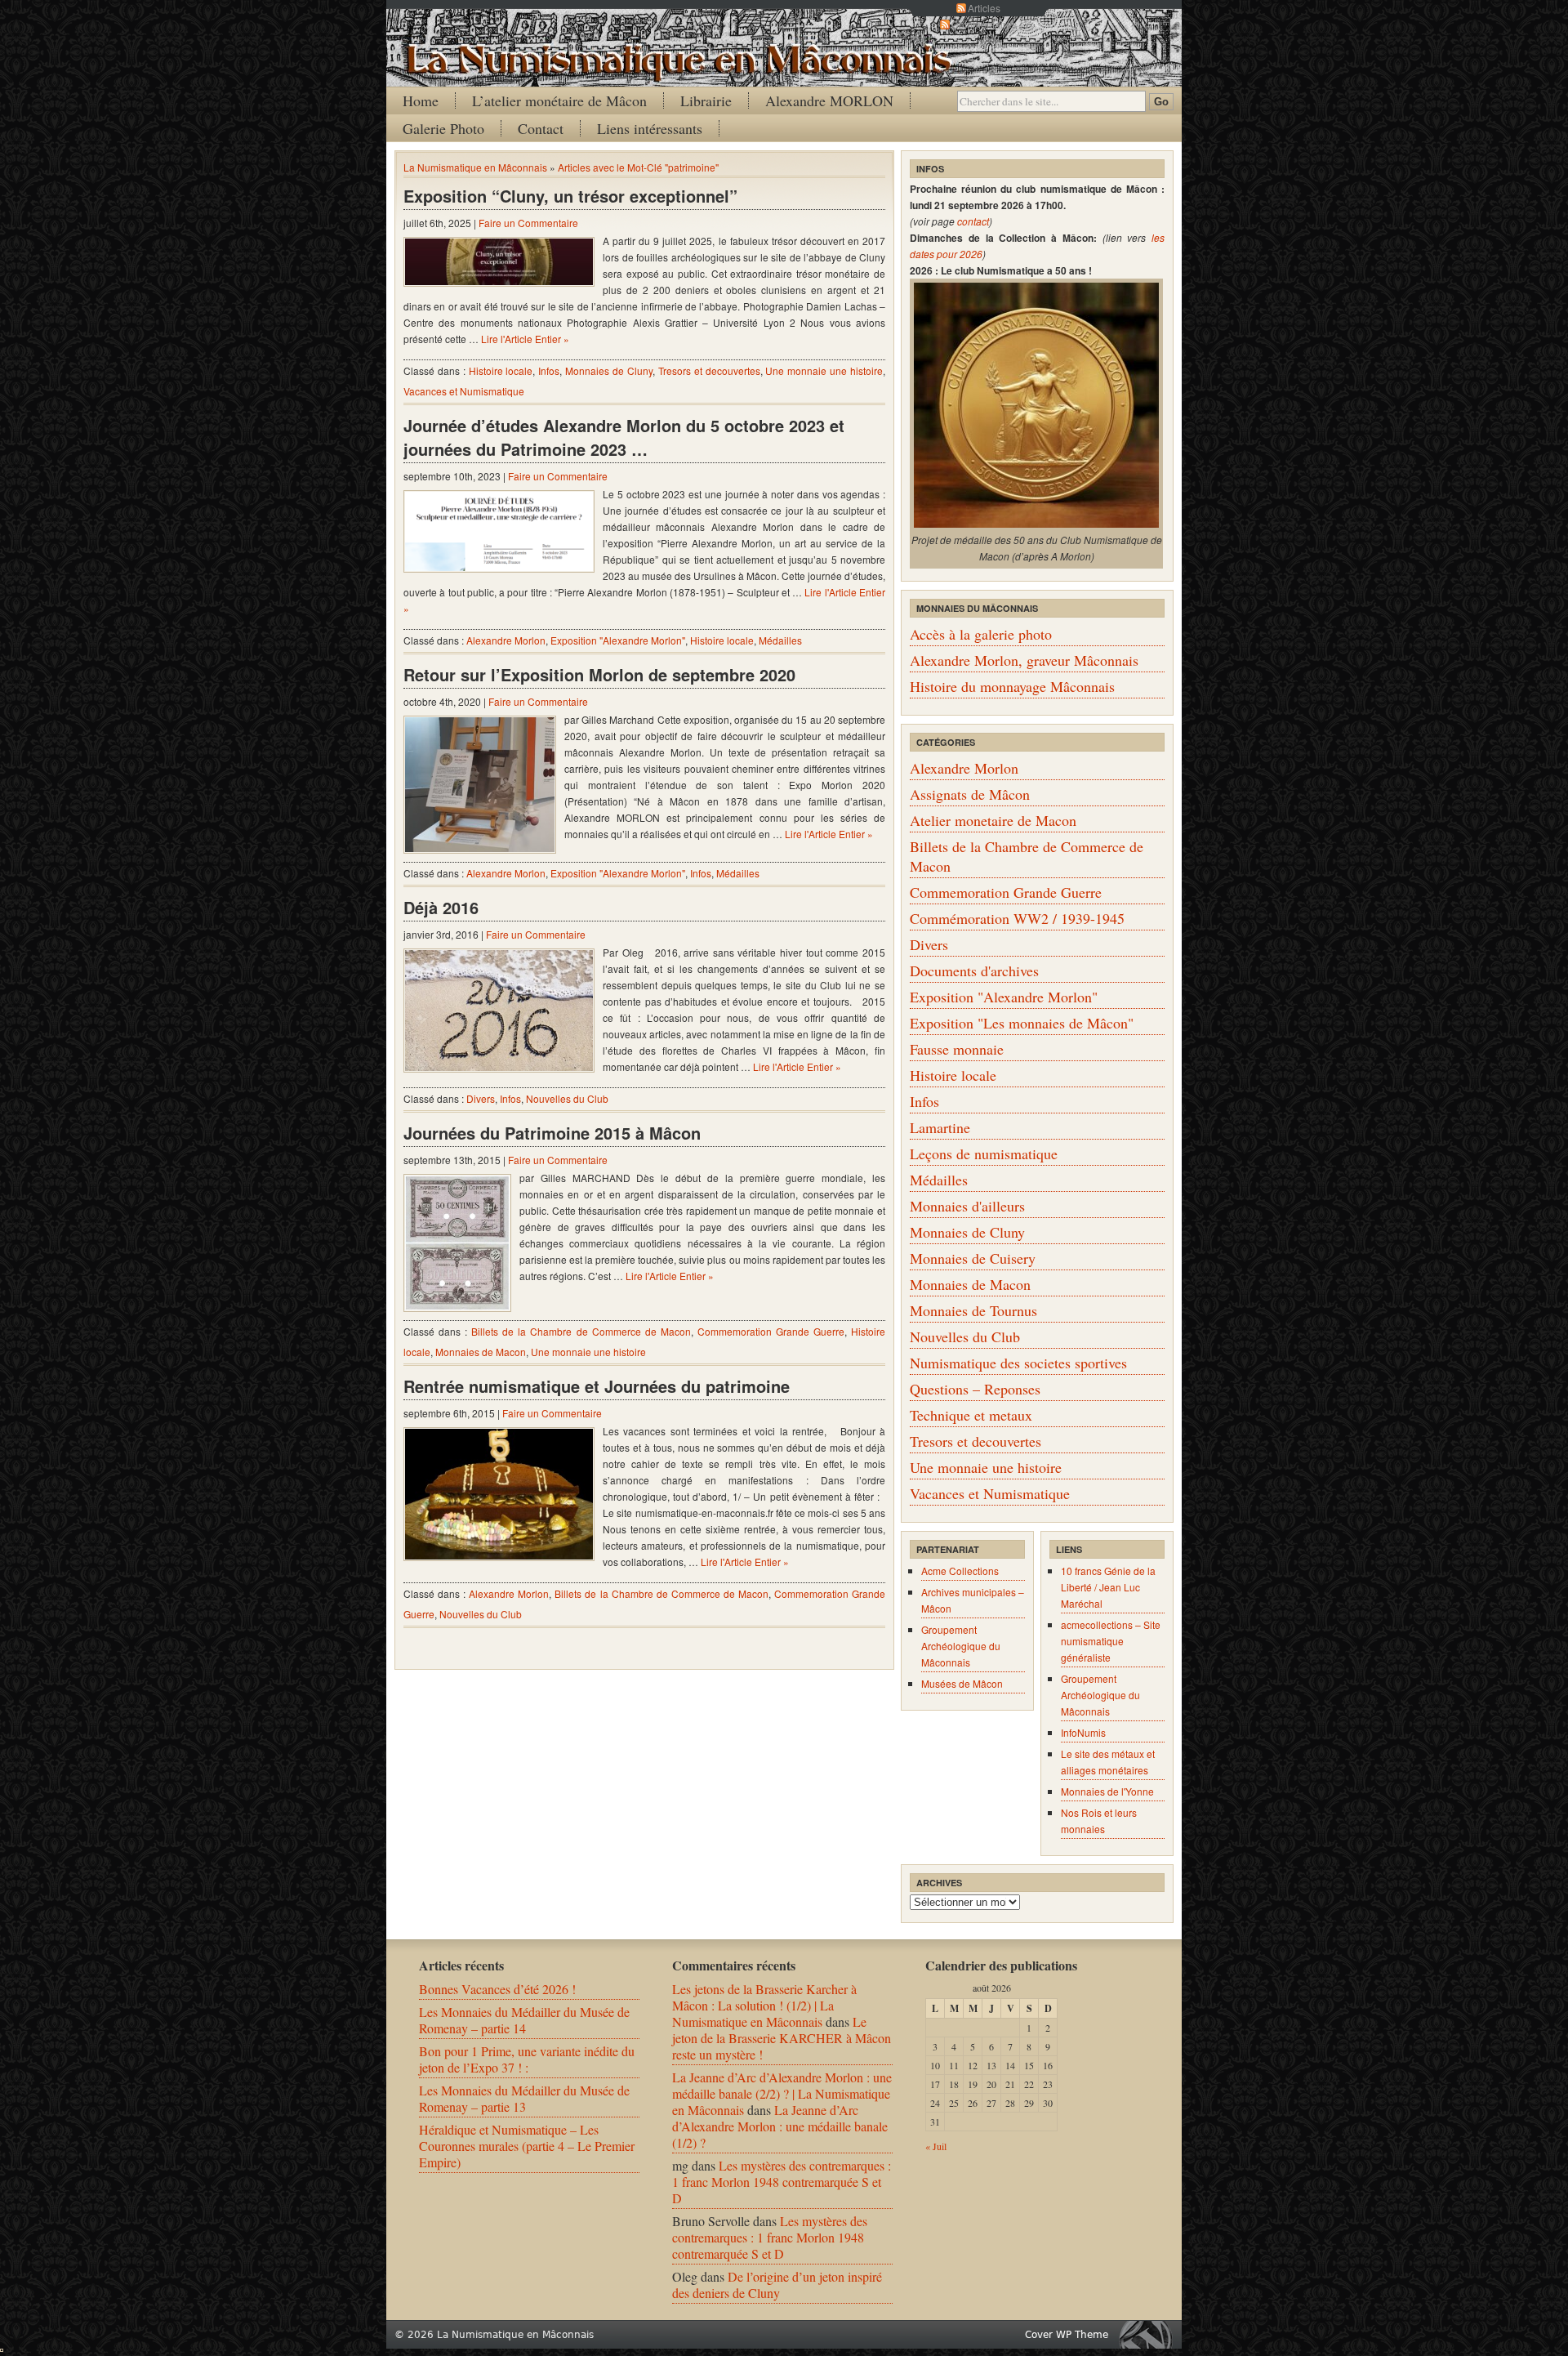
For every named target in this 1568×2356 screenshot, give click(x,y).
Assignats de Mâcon (970, 794)
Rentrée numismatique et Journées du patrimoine (597, 1386)
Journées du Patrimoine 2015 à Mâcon (552, 1133)
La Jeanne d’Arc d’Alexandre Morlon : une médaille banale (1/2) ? (780, 2126)
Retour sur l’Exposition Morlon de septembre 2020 (599, 674)
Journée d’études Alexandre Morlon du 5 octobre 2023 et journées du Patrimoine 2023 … (624, 437)
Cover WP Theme (1067, 2335)
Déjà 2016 (441, 907)
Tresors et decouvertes (709, 370)
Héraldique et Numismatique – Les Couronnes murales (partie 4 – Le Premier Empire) (527, 2146)
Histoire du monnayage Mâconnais (1012, 686)
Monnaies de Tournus (973, 1310)
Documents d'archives (974, 971)
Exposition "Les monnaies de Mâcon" (1022, 1023)
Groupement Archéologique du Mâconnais (961, 1646)
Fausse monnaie (957, 1049)
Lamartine (940, 1127)
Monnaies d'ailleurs (967, 1206)
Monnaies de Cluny (609, 370)
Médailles (780, 640)
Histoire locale (501, 370)
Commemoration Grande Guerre (771, 1331)
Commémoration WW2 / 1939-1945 (1017, 918)
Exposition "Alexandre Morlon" (618, 640)
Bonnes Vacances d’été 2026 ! (497, 1989)
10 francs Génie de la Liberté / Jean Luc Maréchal (1108, 1587)
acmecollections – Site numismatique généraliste (1111, 1641)
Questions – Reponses (975, 1389)
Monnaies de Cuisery (973, 1258)
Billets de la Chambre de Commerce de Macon (581, 1331)
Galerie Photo (443, 128)
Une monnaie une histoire (824, 370)
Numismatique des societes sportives (1018, 1363)
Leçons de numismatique (984, 1153)
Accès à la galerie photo (981, 634)
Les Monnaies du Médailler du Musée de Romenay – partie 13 (524, 2098)
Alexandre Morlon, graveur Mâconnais (1024, 660)
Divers (481, 1098)
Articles (984, 8)
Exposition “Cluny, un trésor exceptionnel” (570, 196)
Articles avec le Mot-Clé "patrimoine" (638, 167)
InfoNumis (1083, 1732)
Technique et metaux (971, 1415)
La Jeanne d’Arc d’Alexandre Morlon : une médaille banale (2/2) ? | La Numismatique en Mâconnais (782, 2093)
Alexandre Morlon (506, 640)
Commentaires (984, 24)
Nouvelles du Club (567, 1098)
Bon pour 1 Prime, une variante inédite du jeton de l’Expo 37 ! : (527, 2059)
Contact (541, 128)
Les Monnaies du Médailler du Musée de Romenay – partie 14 (524, 2020)
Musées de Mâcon (962, 1683)
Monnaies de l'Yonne (1107, 1791)
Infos (549, 370)
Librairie (706, 100)
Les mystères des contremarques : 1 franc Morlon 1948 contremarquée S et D (782, 2182)
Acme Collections (960, 1571)
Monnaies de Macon (481, 1352)
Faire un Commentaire (528, 223)
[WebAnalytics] (2, 2347)
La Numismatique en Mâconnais (475, 167)
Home (421, 100)
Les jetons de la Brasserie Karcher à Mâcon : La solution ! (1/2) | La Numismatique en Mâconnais (764, 2005)
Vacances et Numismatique (464, 391)
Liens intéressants (650, 128)
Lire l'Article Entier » (525, 339)
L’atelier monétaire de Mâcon (559, 100)
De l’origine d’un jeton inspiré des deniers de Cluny (777, 2285)
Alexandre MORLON (829, 100)
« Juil (936, 2146)
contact (973, 221)
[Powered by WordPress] (1150, 2334)
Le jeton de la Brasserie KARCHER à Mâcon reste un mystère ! (782, 2038)
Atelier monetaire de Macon (993, 820)
